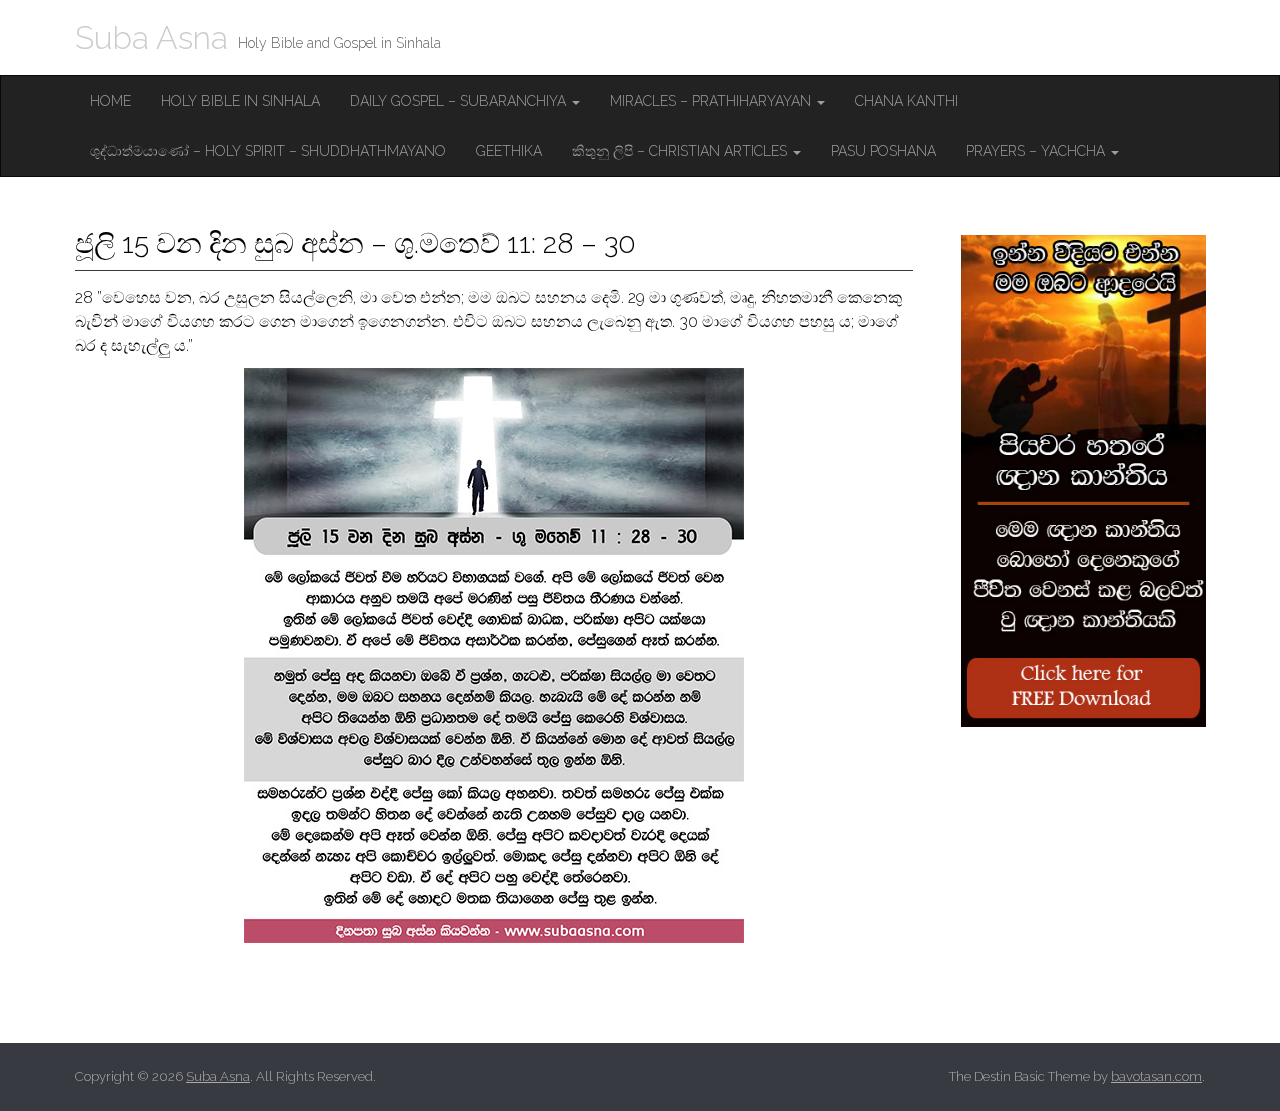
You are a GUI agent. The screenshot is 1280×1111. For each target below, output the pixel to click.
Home (110, 101)
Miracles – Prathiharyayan (712, 101)
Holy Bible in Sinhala (240, 101)
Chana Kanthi (906, 101)
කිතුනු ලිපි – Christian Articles (681, 151)
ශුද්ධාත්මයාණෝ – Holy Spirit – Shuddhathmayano (268, 151)
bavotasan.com (1156, 1076)
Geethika (509, 151)
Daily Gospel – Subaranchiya (460, 101)
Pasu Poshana (883, 151)
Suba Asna (151, 37)
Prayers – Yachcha (1037, 151)
